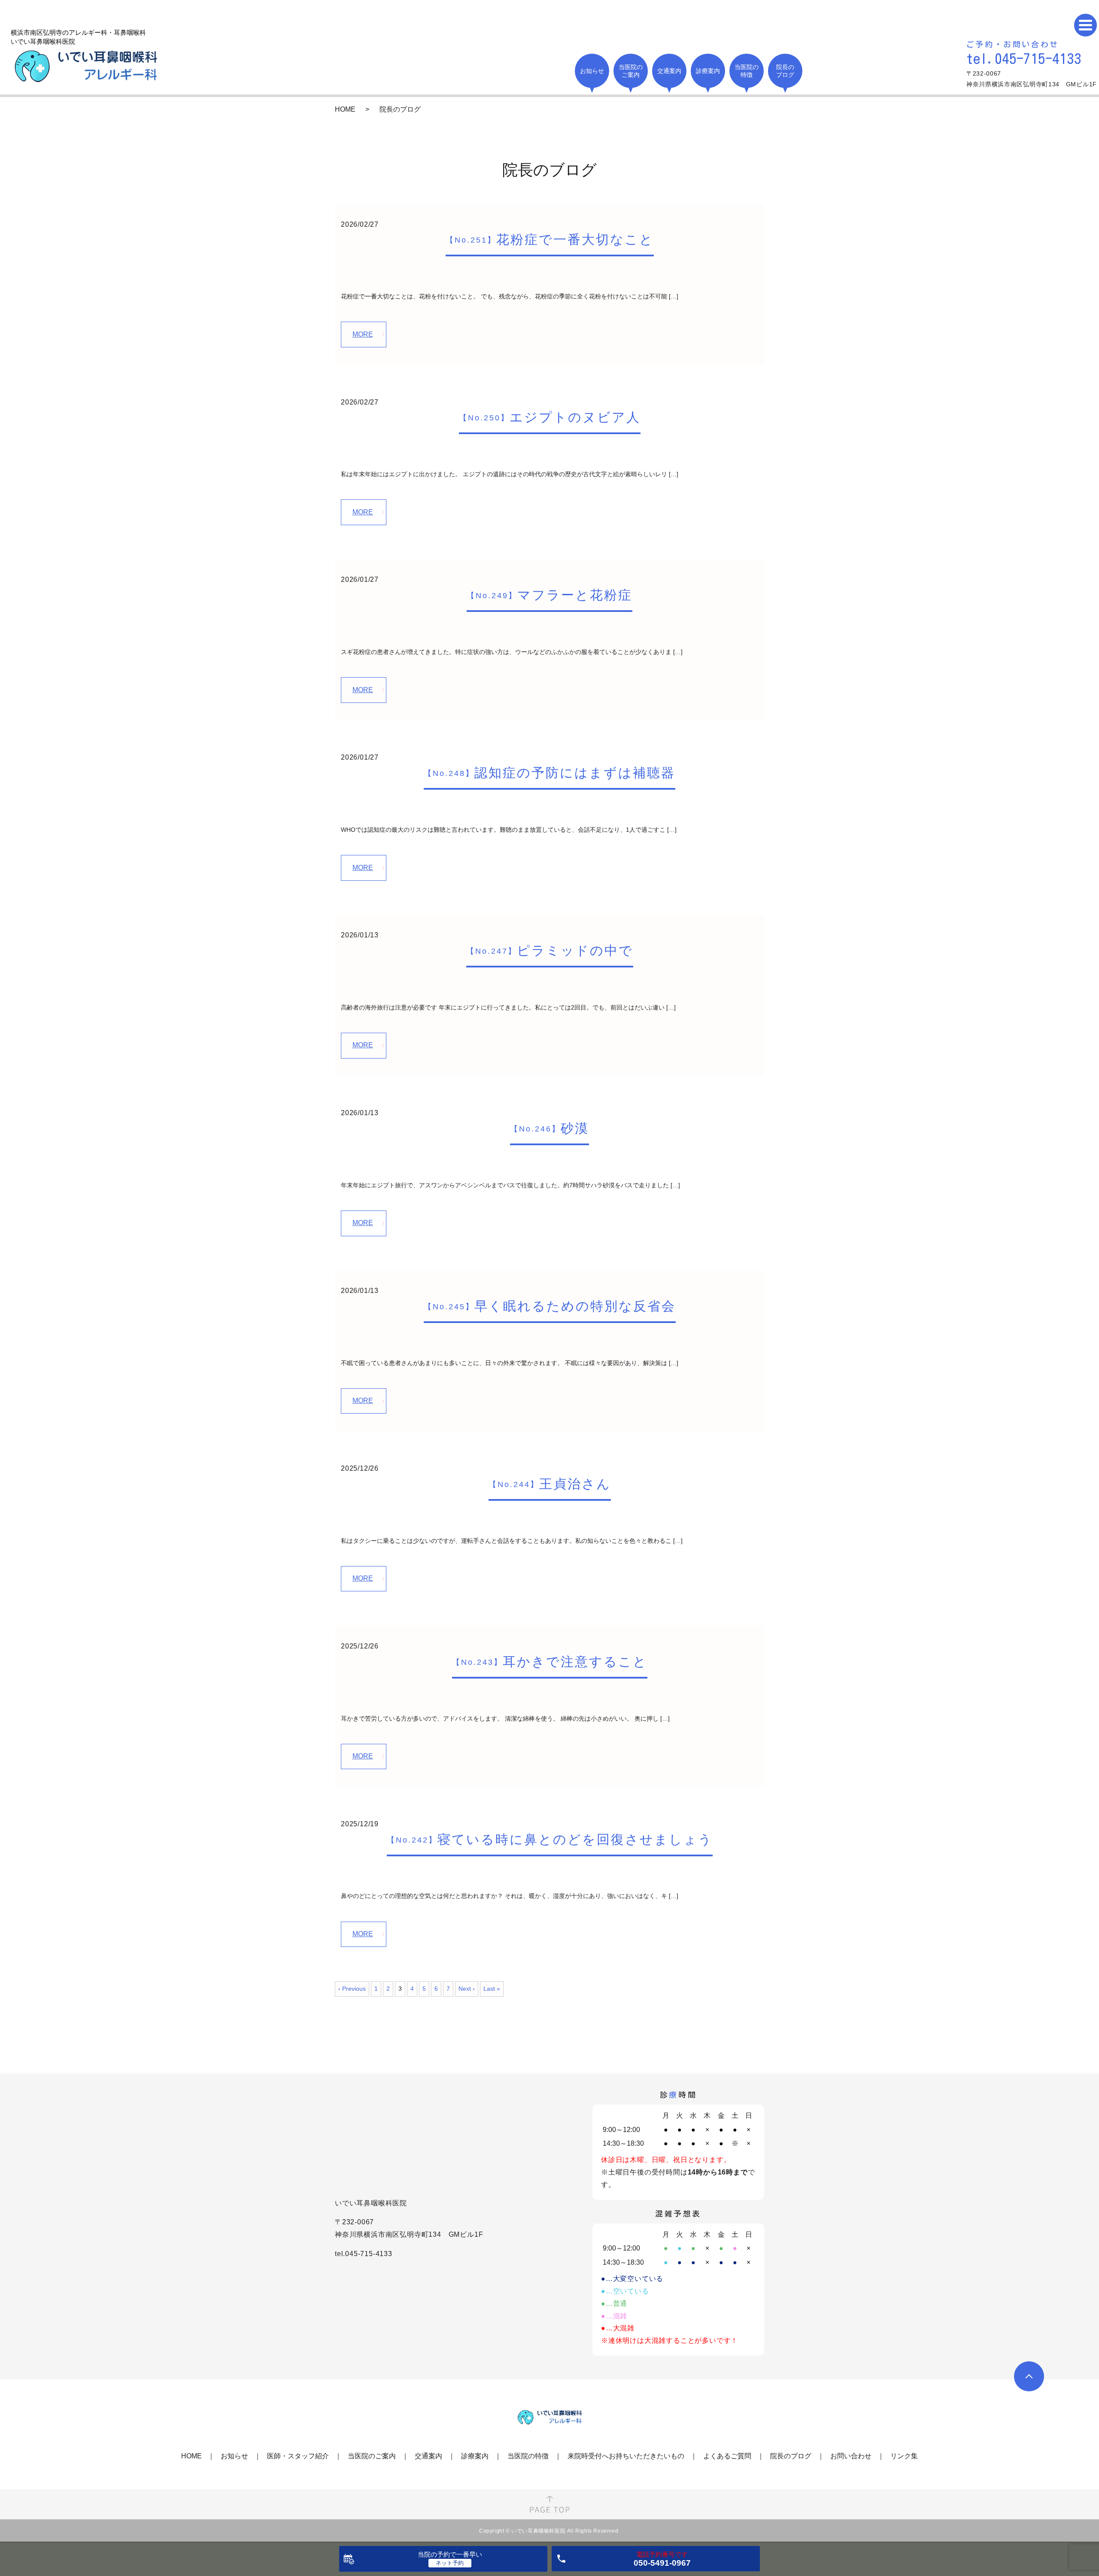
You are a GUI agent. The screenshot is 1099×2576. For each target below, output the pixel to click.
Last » (492, 1989)
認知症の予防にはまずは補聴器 (549, 773)
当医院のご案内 (372, 2456)
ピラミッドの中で (550, 950)
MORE (363, 334)
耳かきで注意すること (550, 1662)
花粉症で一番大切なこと (550, 239)
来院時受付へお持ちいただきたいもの (626, 2456)
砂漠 (549, 1128)
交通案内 (428, 2456)
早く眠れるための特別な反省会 (550, 1306)
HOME (345, 109)
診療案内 (475, 2456)
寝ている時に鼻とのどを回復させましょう (550, 1839)
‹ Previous (352, 1989)
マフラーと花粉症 (549, 595)
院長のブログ (791, 2456)
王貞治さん (550, 1484)
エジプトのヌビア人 (550, 417)
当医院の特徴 (528, 2456)
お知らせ (234, 2456)
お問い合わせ (851, 2456)
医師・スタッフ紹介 (298, 2456)
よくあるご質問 (727, 2456)
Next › (467, 1989)
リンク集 (904, 2456)
